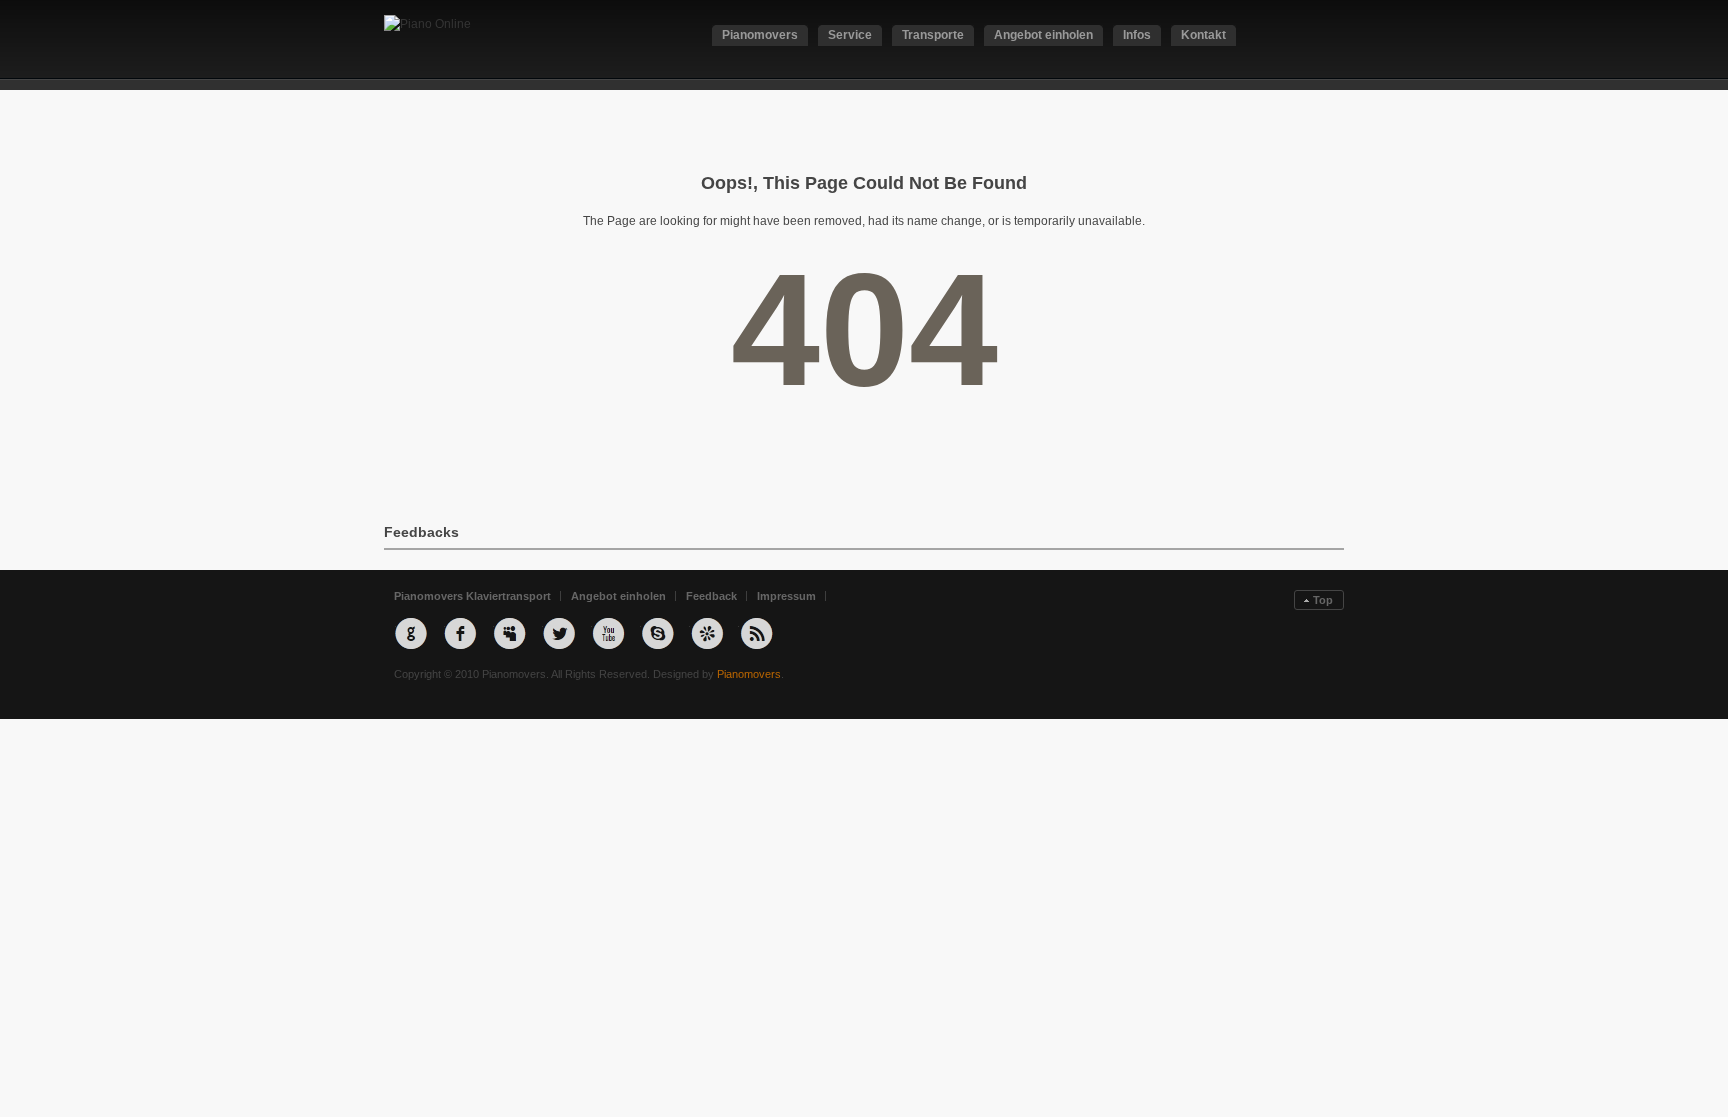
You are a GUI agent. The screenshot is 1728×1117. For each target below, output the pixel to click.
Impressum (786, 596)
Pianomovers (749, 674)
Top (1323, 600)
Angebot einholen (618, 596)
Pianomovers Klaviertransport (472, 596)
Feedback (711, 596)
